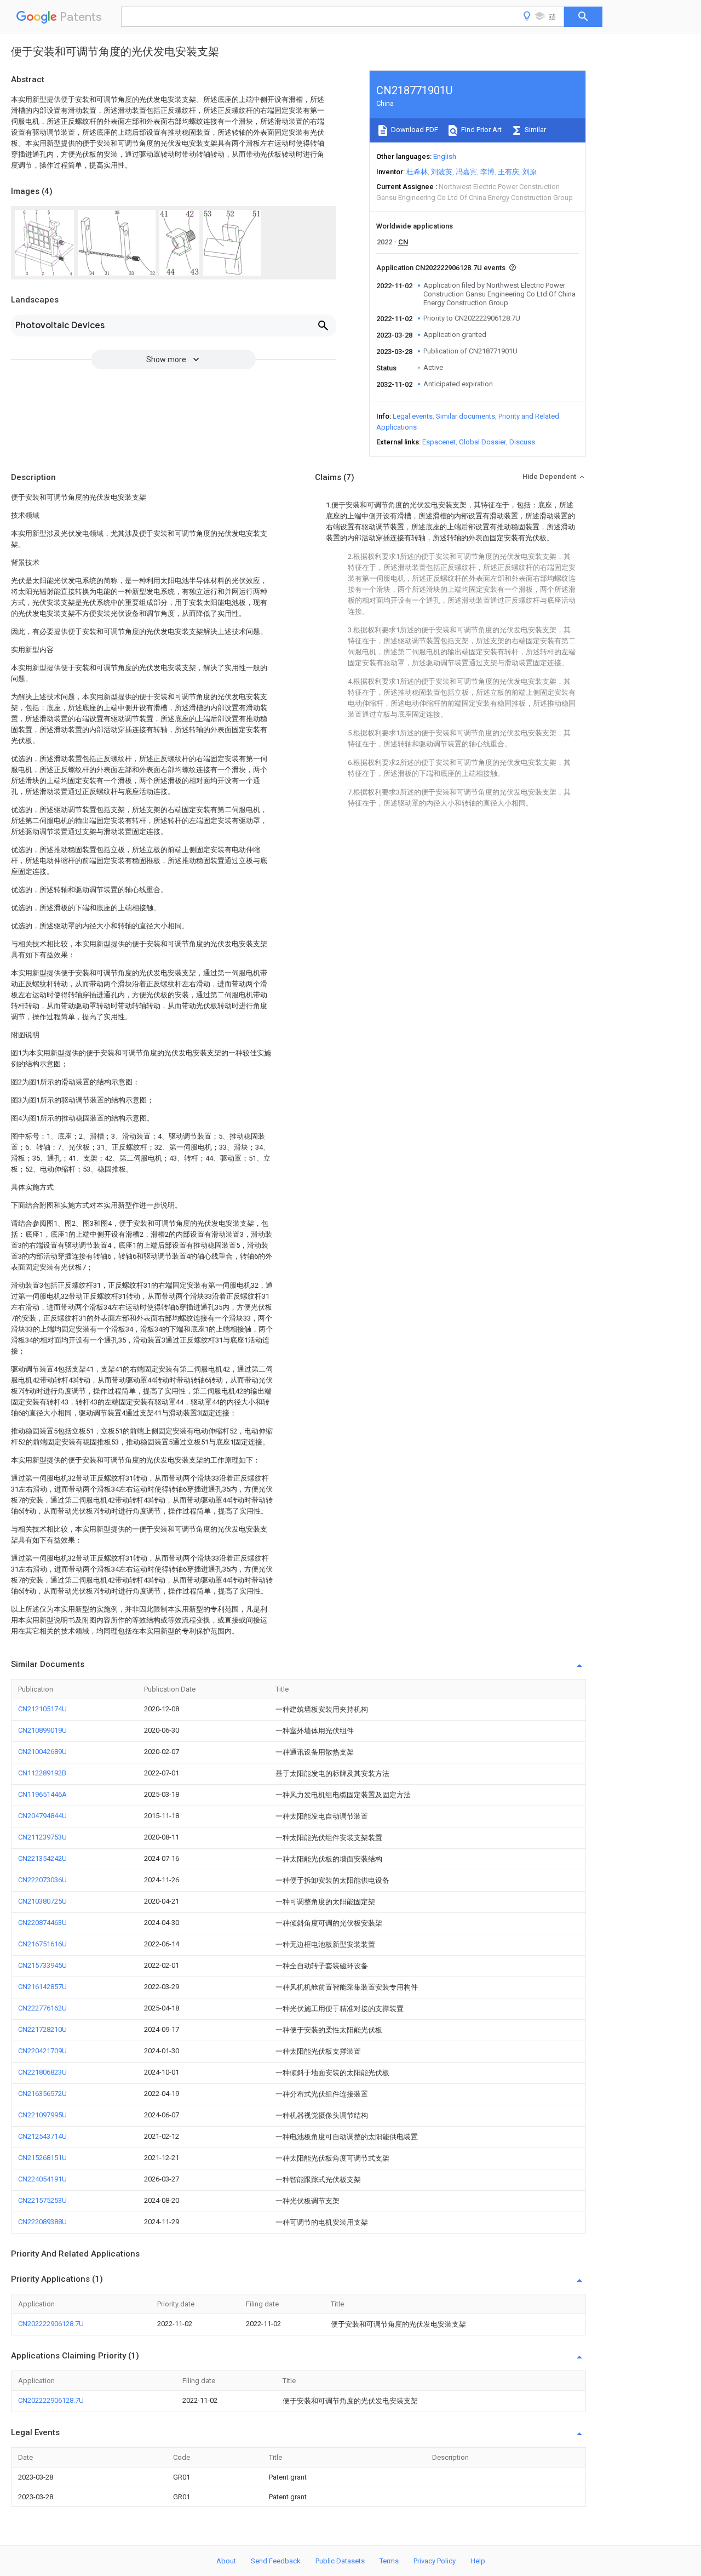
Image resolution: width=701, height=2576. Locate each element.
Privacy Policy (435, 2561)
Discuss (522, 442)
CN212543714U (42, 2136)
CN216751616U (42, 1944)
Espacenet (439, 442)
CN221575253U (42, 2200)
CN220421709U (42, 2051)
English (445, 156)
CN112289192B (42, 1773)
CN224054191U (42, 2179)
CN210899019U (42, 1730)
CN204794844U (42, 1816)
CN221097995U (42, 2115)
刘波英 (442, 172)
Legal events (413, 416)
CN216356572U (42, 2094)
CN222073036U (42, 1880)
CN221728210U (42, 2029)
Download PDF (414, 130)
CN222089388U (42, 2222)
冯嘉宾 (466, 172)
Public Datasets (340, 2561)
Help (478, 2561)
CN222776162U (42, 2008)
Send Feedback (276, 2561)
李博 (487, 172)
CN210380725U (42, 1901)
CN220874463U (42, 1923)
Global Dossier (482, 442)
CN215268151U (42, 2158)
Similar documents (466, 416)
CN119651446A (42, 1794)
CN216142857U (42, 1987)
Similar (535, 130)
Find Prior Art (481, 130)
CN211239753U (42, 1837)
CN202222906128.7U (51, 2324)
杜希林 (417, 172)
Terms (389, 2561)
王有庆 (508, 172)
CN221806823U (42, 2072)
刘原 (530, 172)
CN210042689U (42, 1752)
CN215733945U (42, 1965)
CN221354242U (42, 1858)
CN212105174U (42, 1709)
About (226, 2561)
